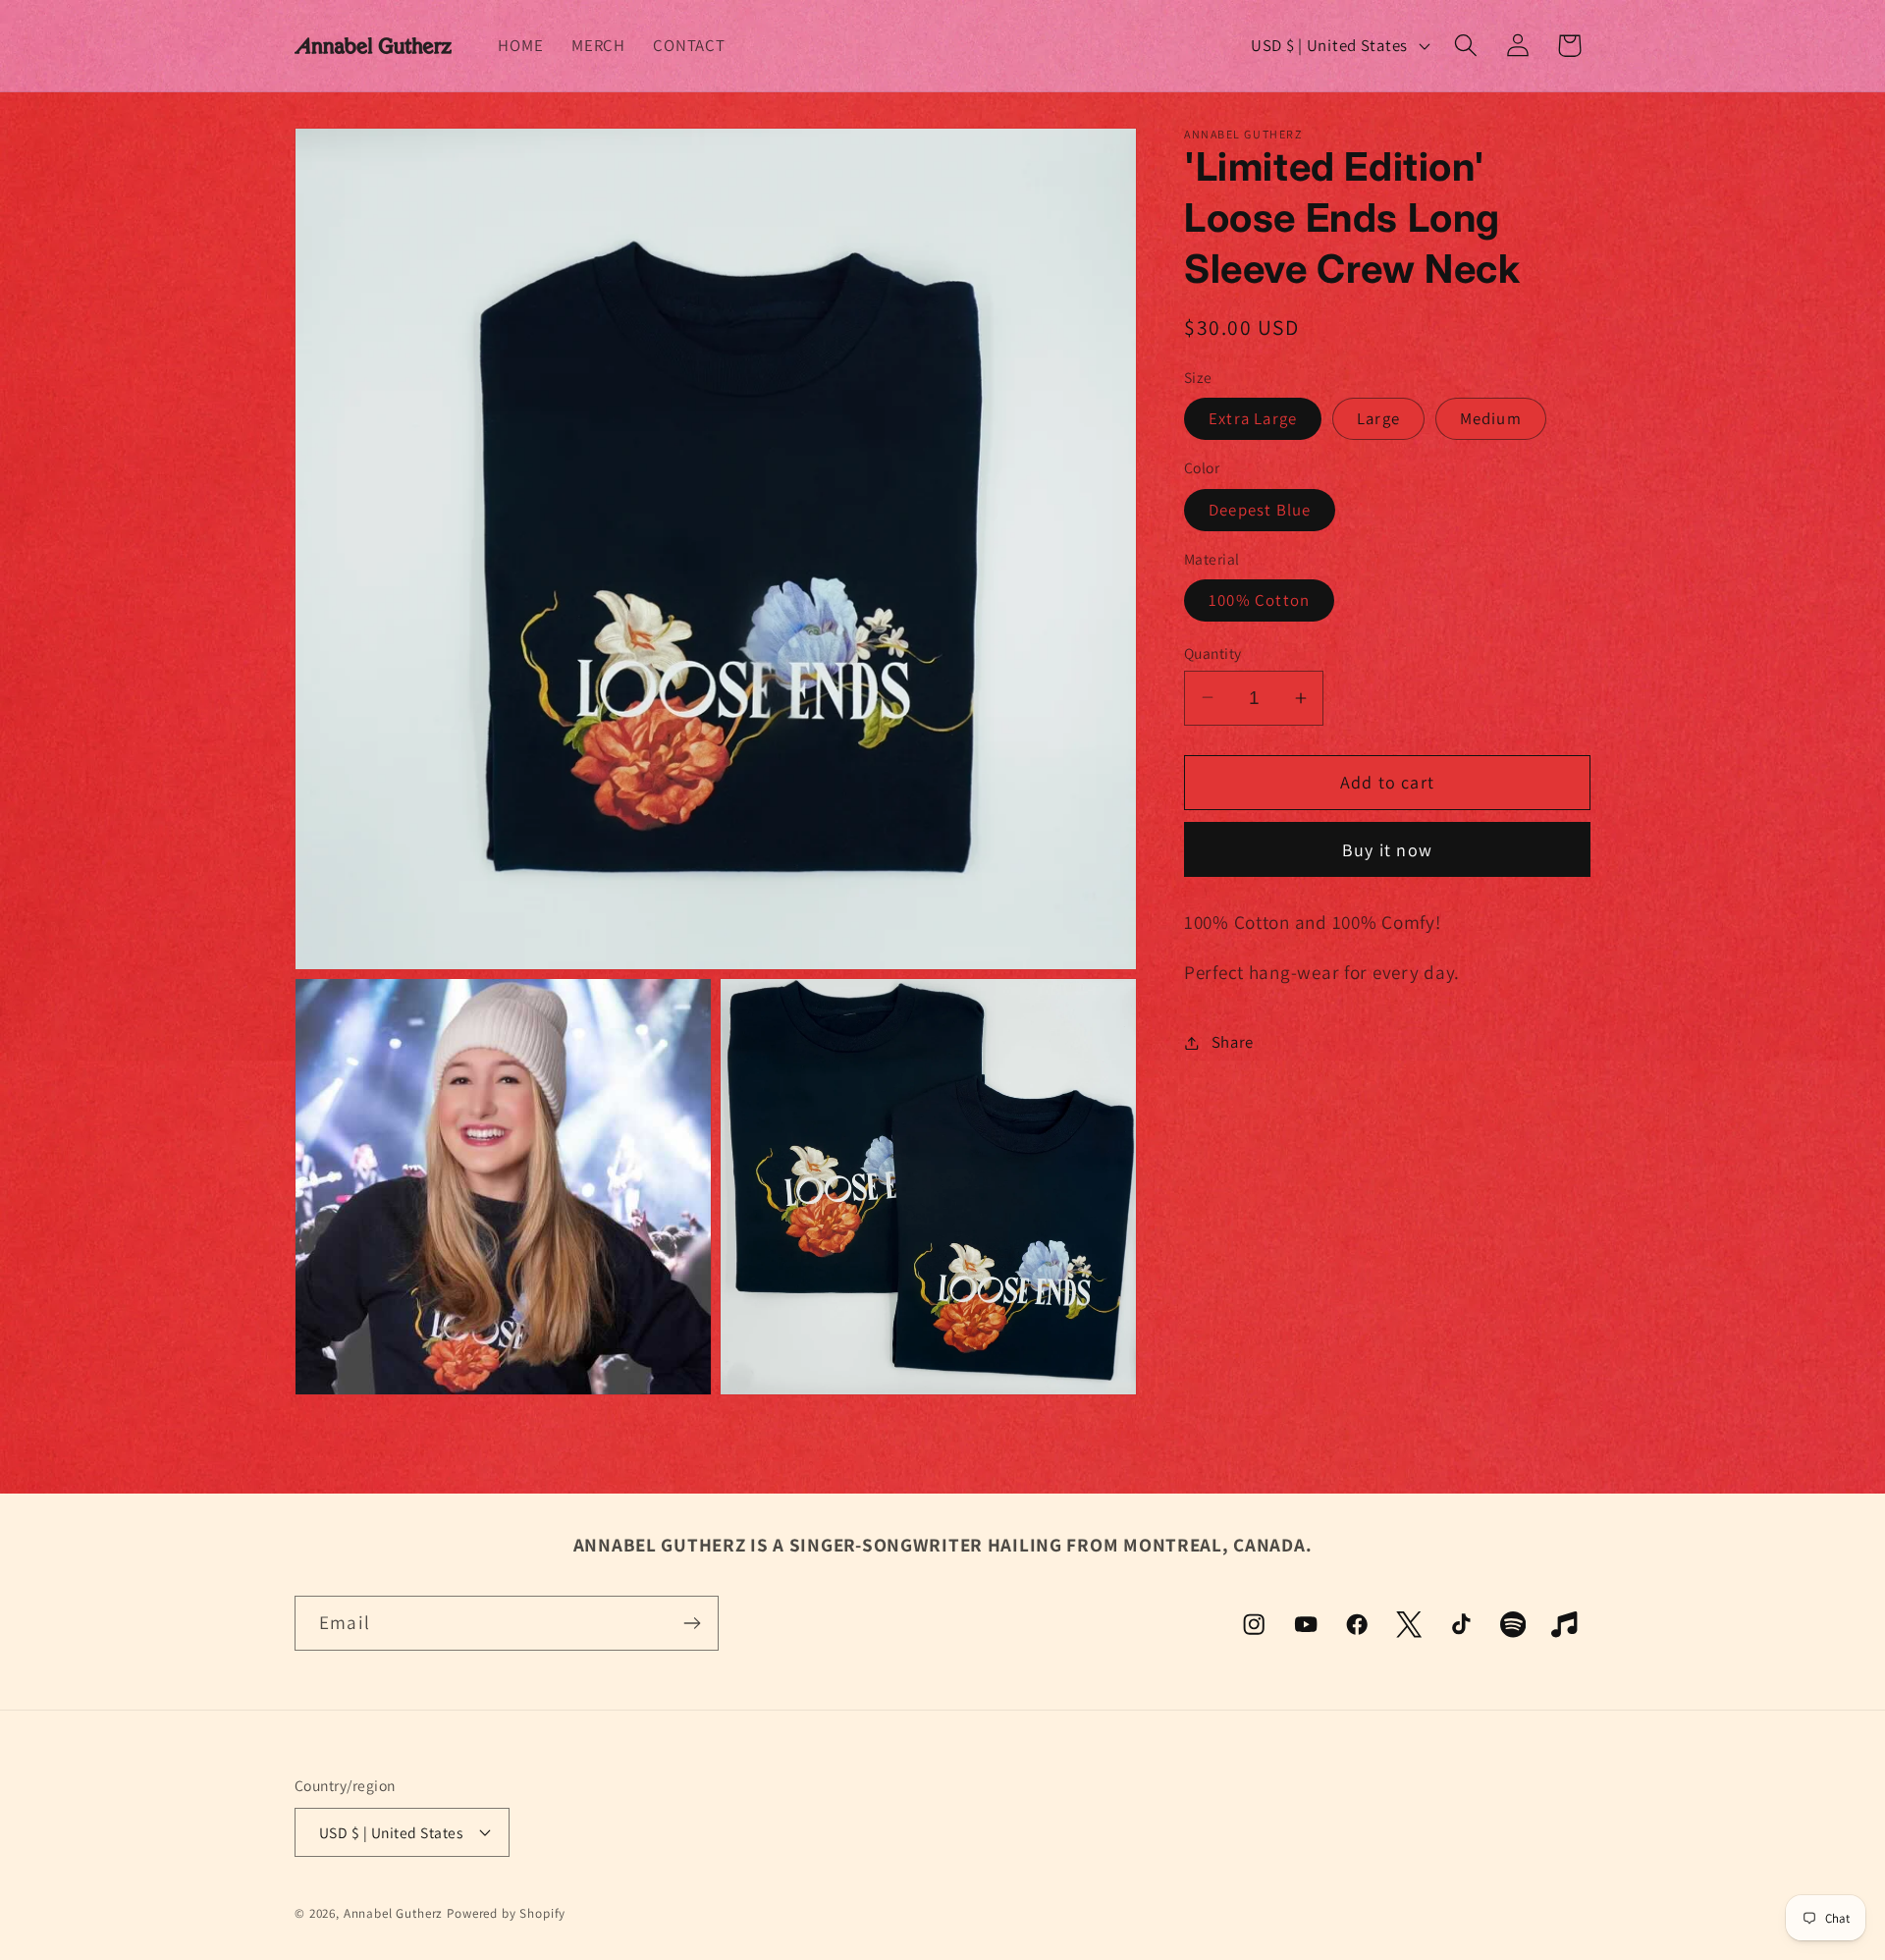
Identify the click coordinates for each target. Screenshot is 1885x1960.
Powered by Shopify (506, 1913)
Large (1378, 418)
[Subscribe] (692, 1623)
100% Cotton (1259, 600)
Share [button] (1233, 1042)
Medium (1491, 418)
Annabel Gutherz (394, 1913)
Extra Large (1253, 418)
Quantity (1213, 652)
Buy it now (1387, 850)
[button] (1465, 46)
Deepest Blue (1260, 510)
